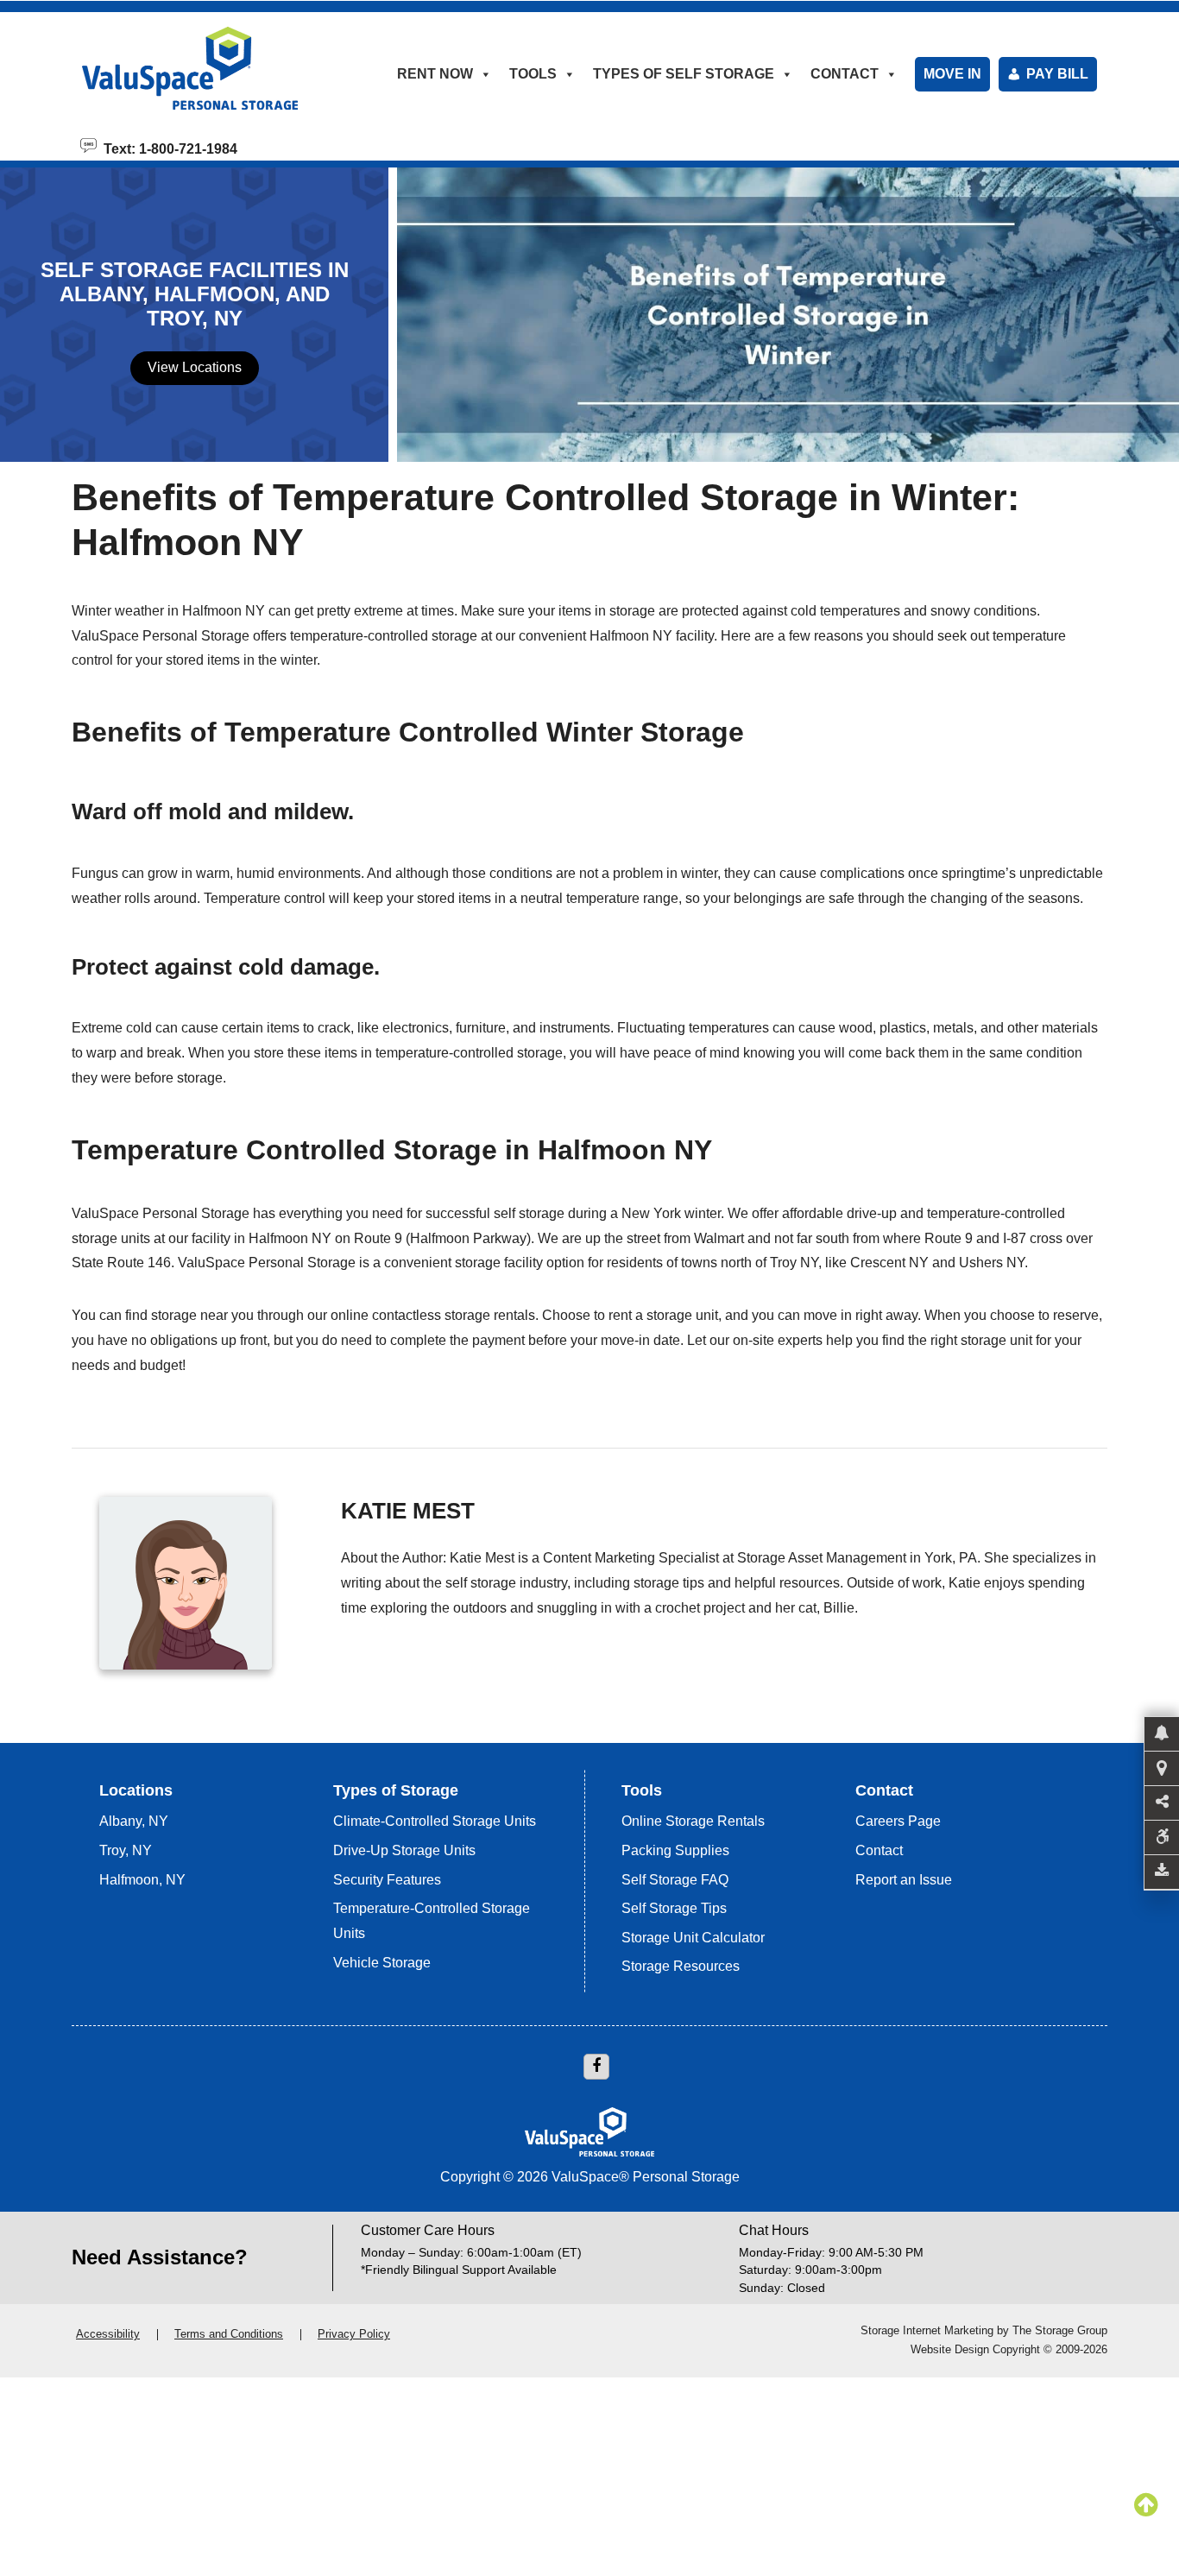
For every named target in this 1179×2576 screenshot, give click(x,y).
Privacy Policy (354, 2334)
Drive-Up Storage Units (404, 1850)
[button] (1162, 1734)
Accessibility (108, 2334)
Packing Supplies (675, 1850)
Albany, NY (134, 1821)
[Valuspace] (212, 68)
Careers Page (898, 1821)
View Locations (195, 367)
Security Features (387, 1880)
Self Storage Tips (674, 1908)
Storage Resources (681, 1966)
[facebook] (596, 2067)
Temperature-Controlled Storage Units (432, 1921)
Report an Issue (904, 1880)
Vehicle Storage (382, 1963)
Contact (879, 1850)
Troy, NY (126, 1850)
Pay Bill (1057, 74)
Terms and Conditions (229, 2334)
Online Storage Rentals (693, 1821)
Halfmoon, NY (142, 1880)
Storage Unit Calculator (693, 1938)
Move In (952, 74)
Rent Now (435, 74)
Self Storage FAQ (675, 1880)
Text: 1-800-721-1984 (167, 148)
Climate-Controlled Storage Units (435, 1821)
